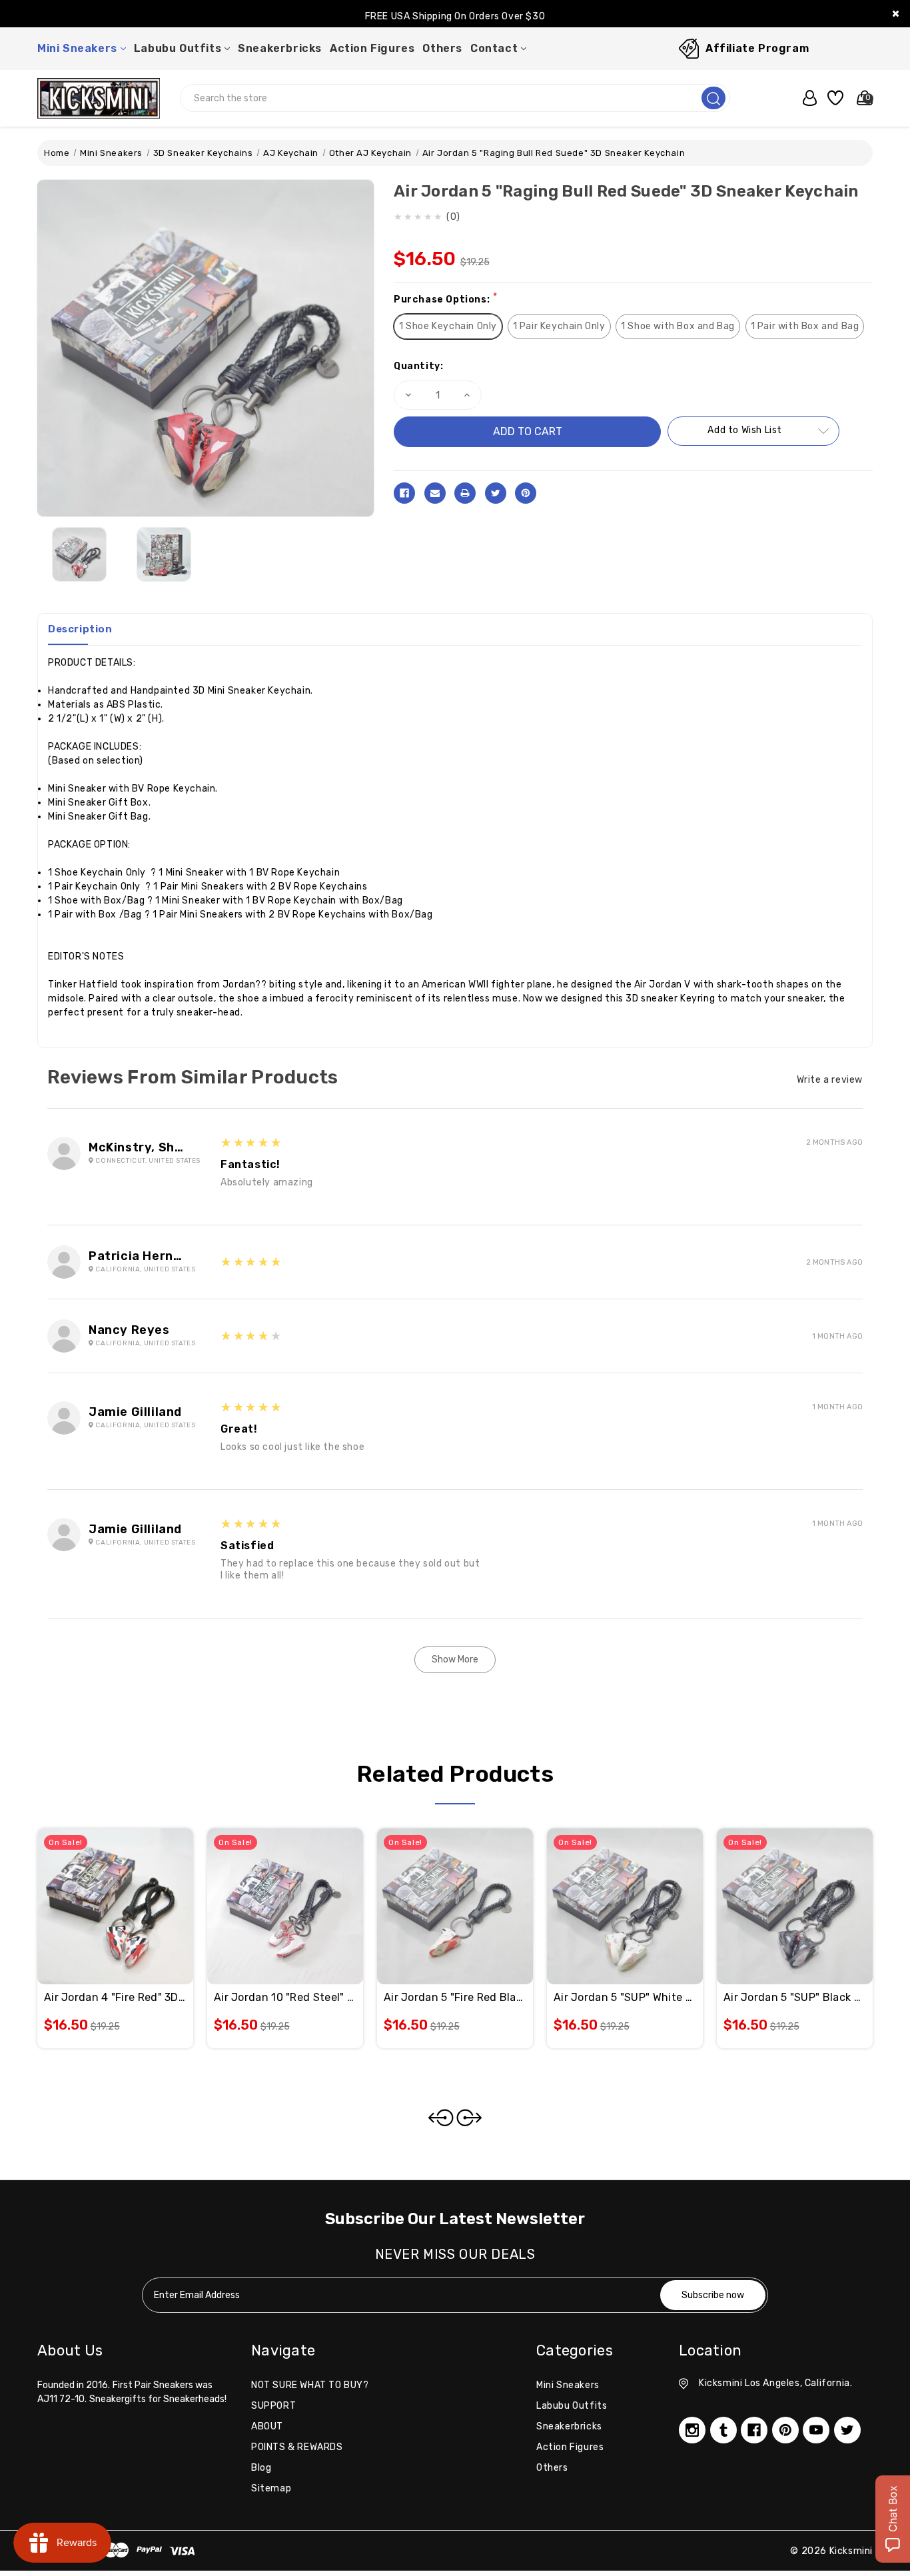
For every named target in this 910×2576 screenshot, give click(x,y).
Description (80, 629)
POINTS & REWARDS (297, 2447)
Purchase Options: (445, 299)
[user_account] (806, 98)
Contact (494, 48)
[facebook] (754, 2430)
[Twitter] (496, 493)
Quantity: (418, 366)
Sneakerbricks (280, 48)
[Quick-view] (99, 1891)
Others (442, 48)
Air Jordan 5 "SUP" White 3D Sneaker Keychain (625, 1997)
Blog (261, 2468)
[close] (896, 14)
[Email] (435, 493)
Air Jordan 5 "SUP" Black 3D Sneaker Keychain (795, 1997)
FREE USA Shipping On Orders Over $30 (455, 16)
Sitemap (271, 2488)
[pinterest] (785, 2430)
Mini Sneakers (77, 48)
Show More (455, 1659)
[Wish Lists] (833, 98)
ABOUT (267, 2426)
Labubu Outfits (178, 48)
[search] (713, 98)
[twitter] (847, 2430)
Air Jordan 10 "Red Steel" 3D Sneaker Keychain (285, 1997)
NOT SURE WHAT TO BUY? (310, 2385)
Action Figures (372, 48)
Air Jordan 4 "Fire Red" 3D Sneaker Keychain (115, 1997)
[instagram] (692, 2430)
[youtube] (816, 2430)
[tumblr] (723, 2430)
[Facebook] (404, 493)
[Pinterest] (526, 493)
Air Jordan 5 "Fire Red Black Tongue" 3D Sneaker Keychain (455, 1997)
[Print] (465, 493)
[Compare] (131, 1891)
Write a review (830, 1080)
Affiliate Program (757, 48)
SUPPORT (273, 2406)
